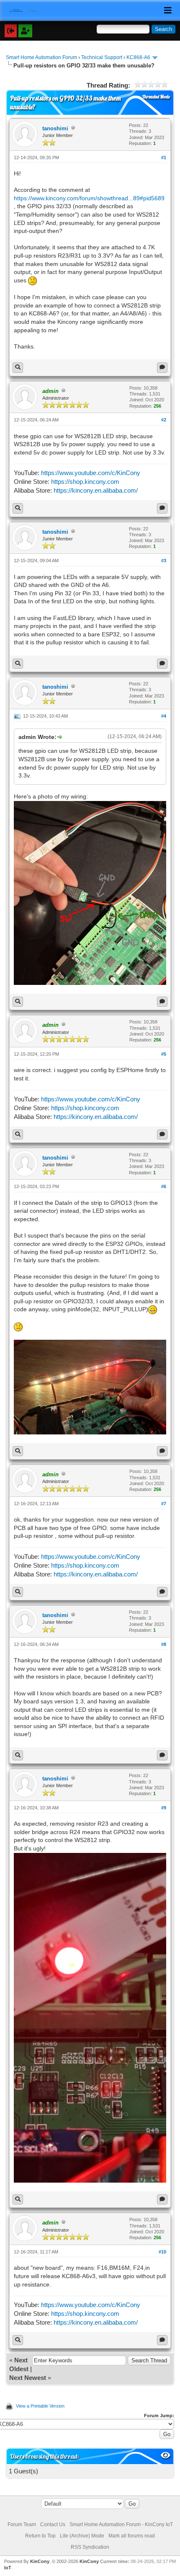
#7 (164, 1504)
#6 (164, 1186)
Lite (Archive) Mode (82, 2536)
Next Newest (28, 2378)
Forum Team (22, 2524)
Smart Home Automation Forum (41, 57)
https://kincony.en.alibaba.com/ (96, 490)
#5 (164, 1054)
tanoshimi (55, 128)
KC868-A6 (138, 57)
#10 (162, 2252)
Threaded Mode (156, 97)
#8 (164, 1644)
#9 (164, 1808)
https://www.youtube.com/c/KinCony (91, 473)
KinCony (40, 2561)
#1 (164, 158)
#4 (164, 716)
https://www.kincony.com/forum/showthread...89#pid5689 (89, 198)
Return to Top (40, 2536)
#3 (164, 561)
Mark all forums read (132, 2536)
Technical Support (102, 57)
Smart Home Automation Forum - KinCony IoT (121, 2524)
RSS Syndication (90, 2547)
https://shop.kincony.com (85, 482)
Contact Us (53, 2524)
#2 (164, 420)
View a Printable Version (40, 2406)
